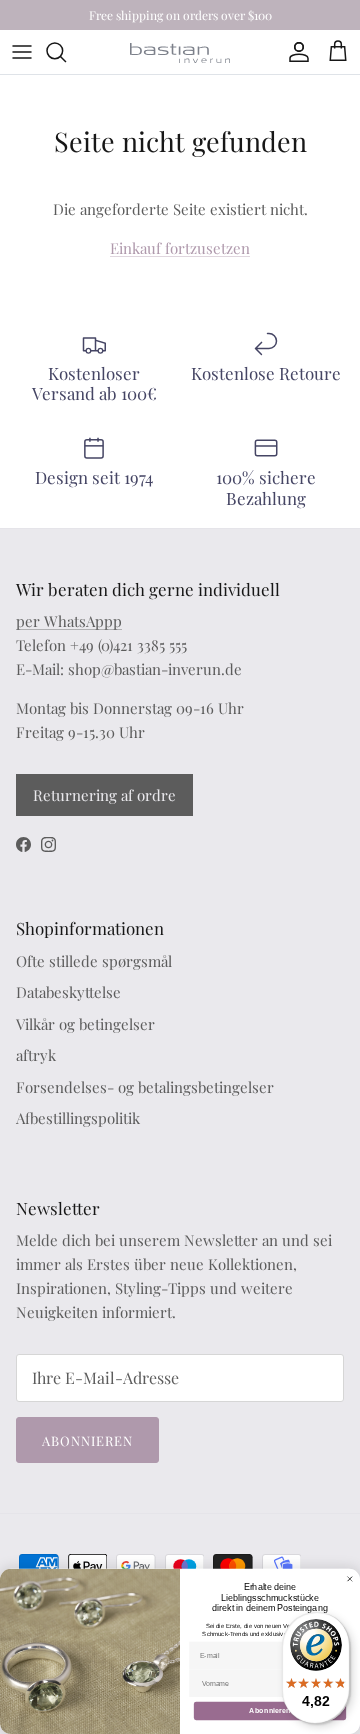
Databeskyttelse (68, 992)
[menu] (22, 52)
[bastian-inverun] (180, 52)
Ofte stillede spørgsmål (94, 961)
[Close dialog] (349, 1578)
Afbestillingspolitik (78, 1118)
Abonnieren (87, 1440)
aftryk (36, 1055)
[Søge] (66, 52)
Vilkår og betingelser (85, 1024)
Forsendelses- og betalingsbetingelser (145, 1087)
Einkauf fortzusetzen (180, 248)
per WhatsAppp (69, 621)
